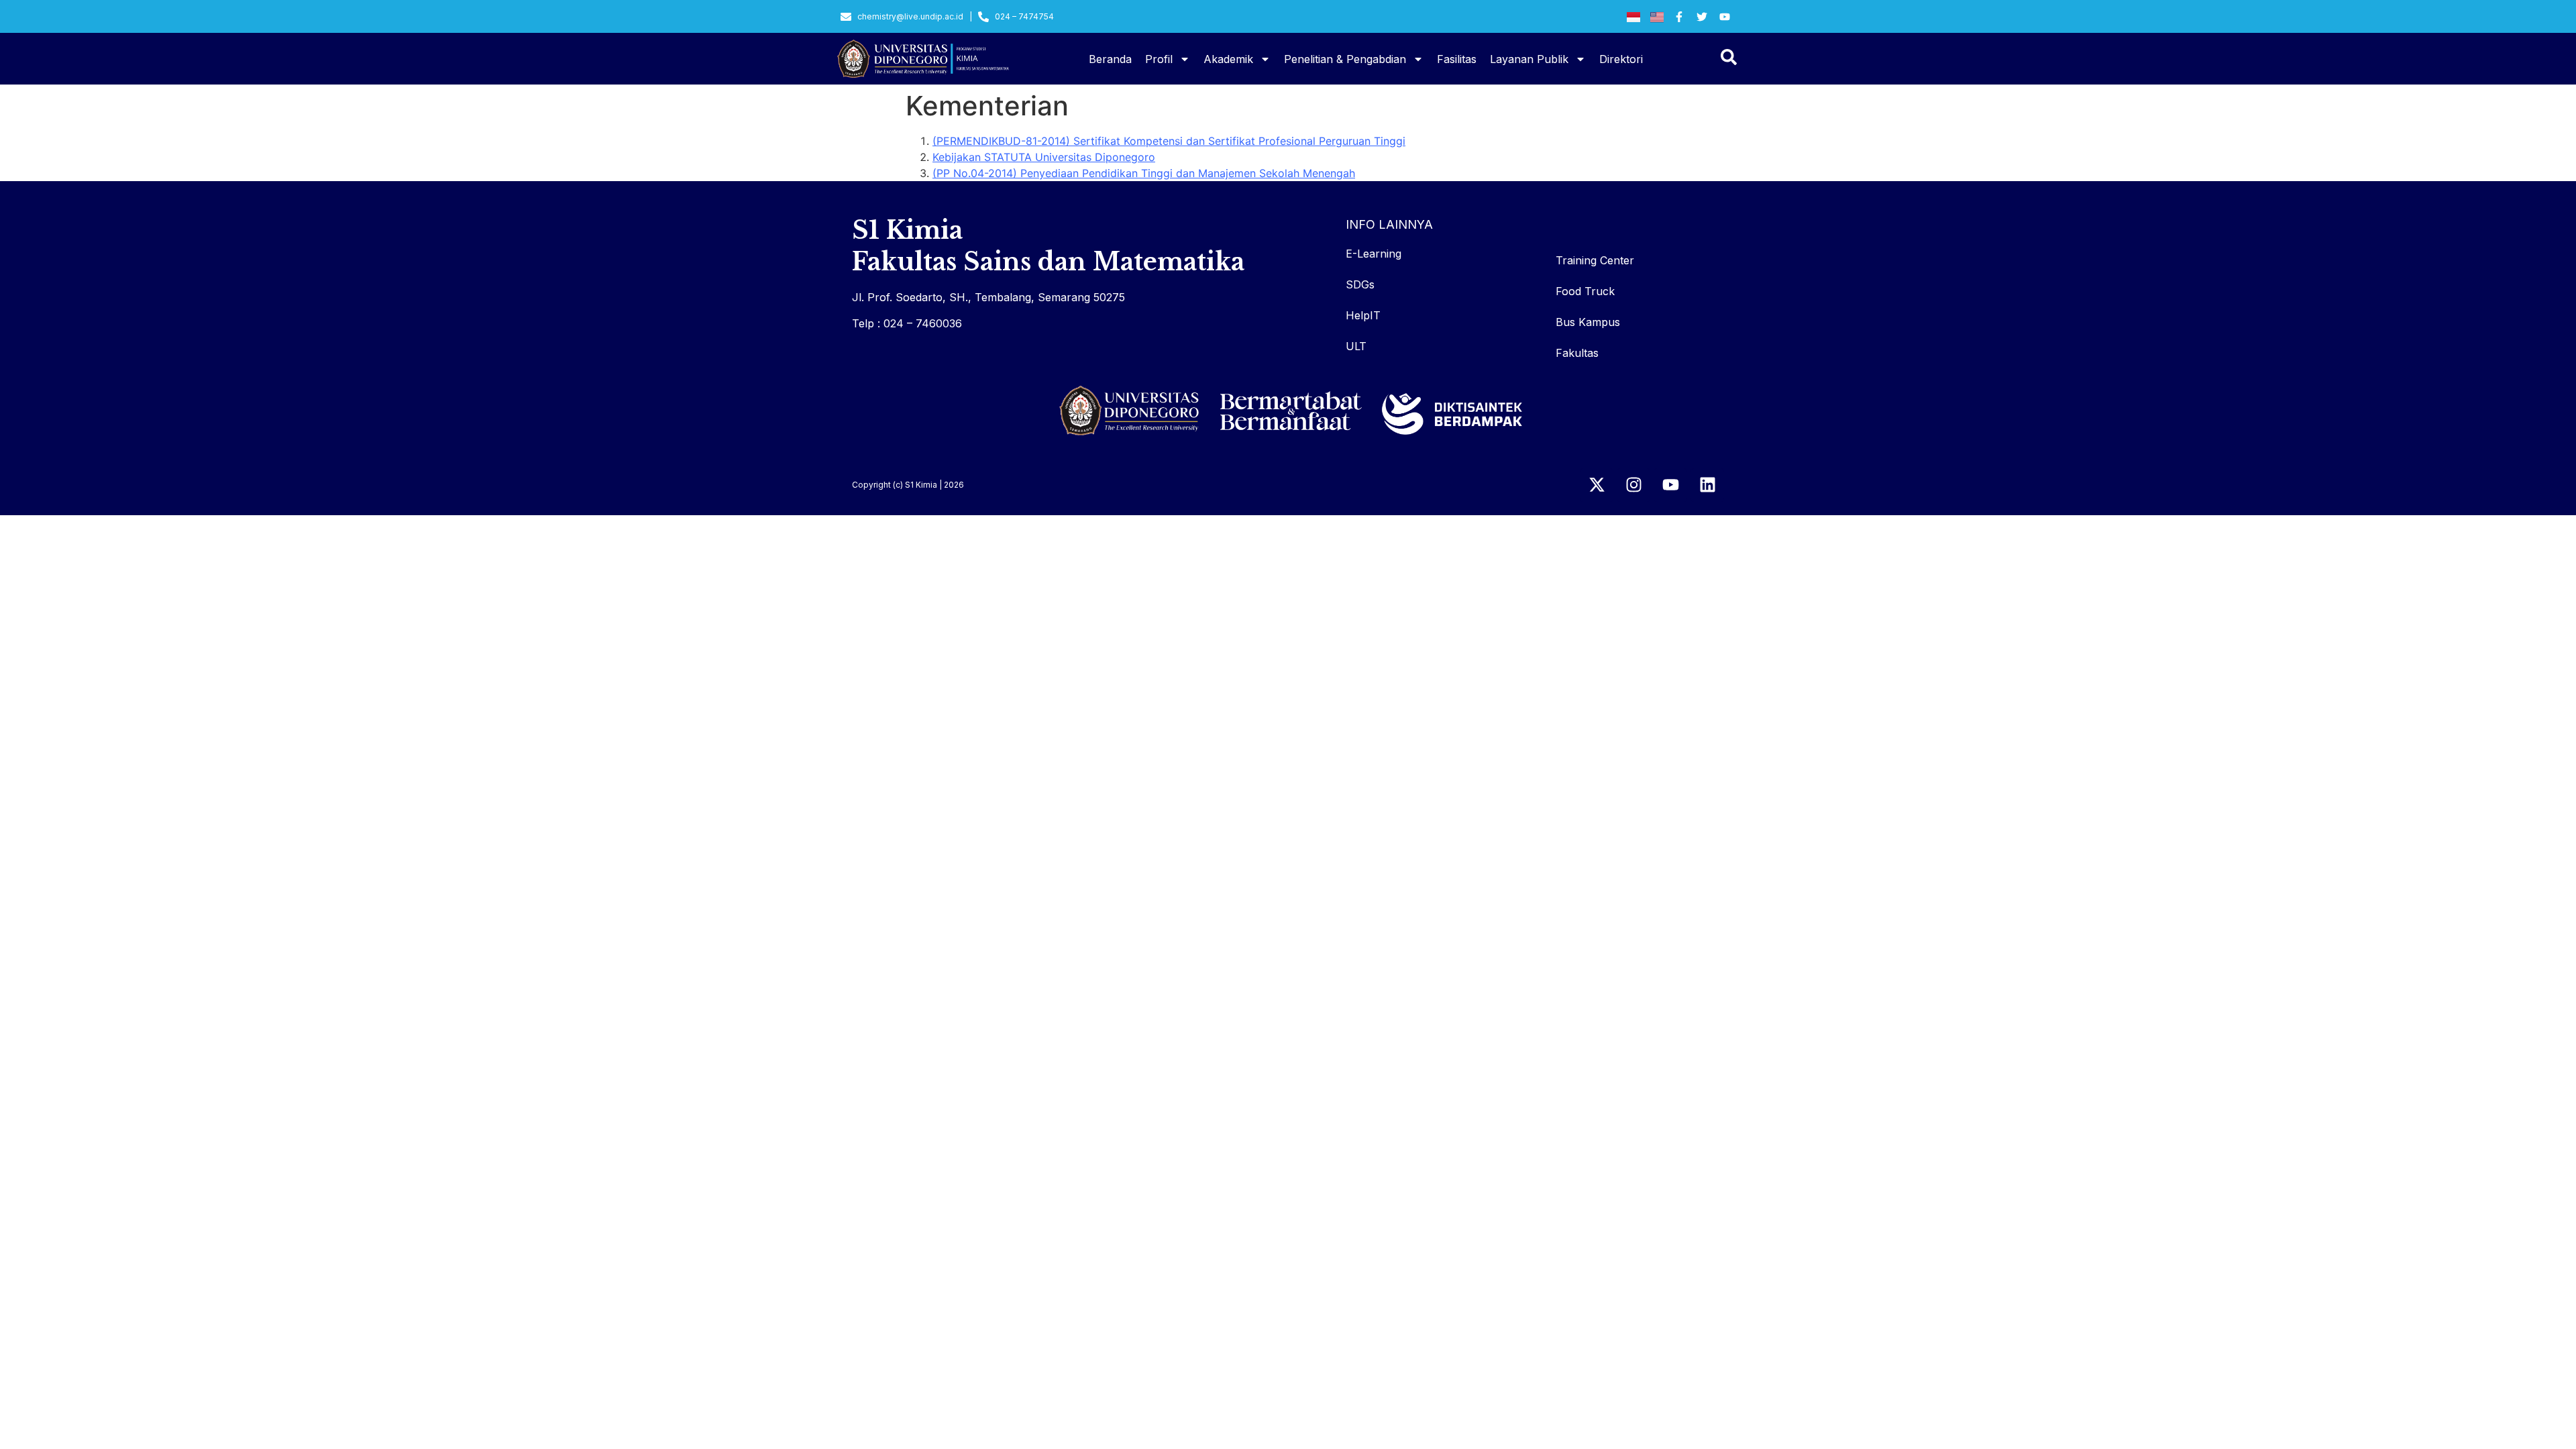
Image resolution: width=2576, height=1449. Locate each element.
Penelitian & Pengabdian (1345, 59)
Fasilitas (1457, 59)
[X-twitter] (1597, 485)
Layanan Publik (1529, 59)
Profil (1159, 59)
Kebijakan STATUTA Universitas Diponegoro (1044, 157)
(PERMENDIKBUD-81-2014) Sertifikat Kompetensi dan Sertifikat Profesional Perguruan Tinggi (1169, 141)
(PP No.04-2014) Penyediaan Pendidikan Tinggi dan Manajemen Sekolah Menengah (1144, 173)
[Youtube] (1670, 485)
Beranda (1110, 59)
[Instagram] (1633, 485)
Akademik (1228, 59)
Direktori (1621, 59)
